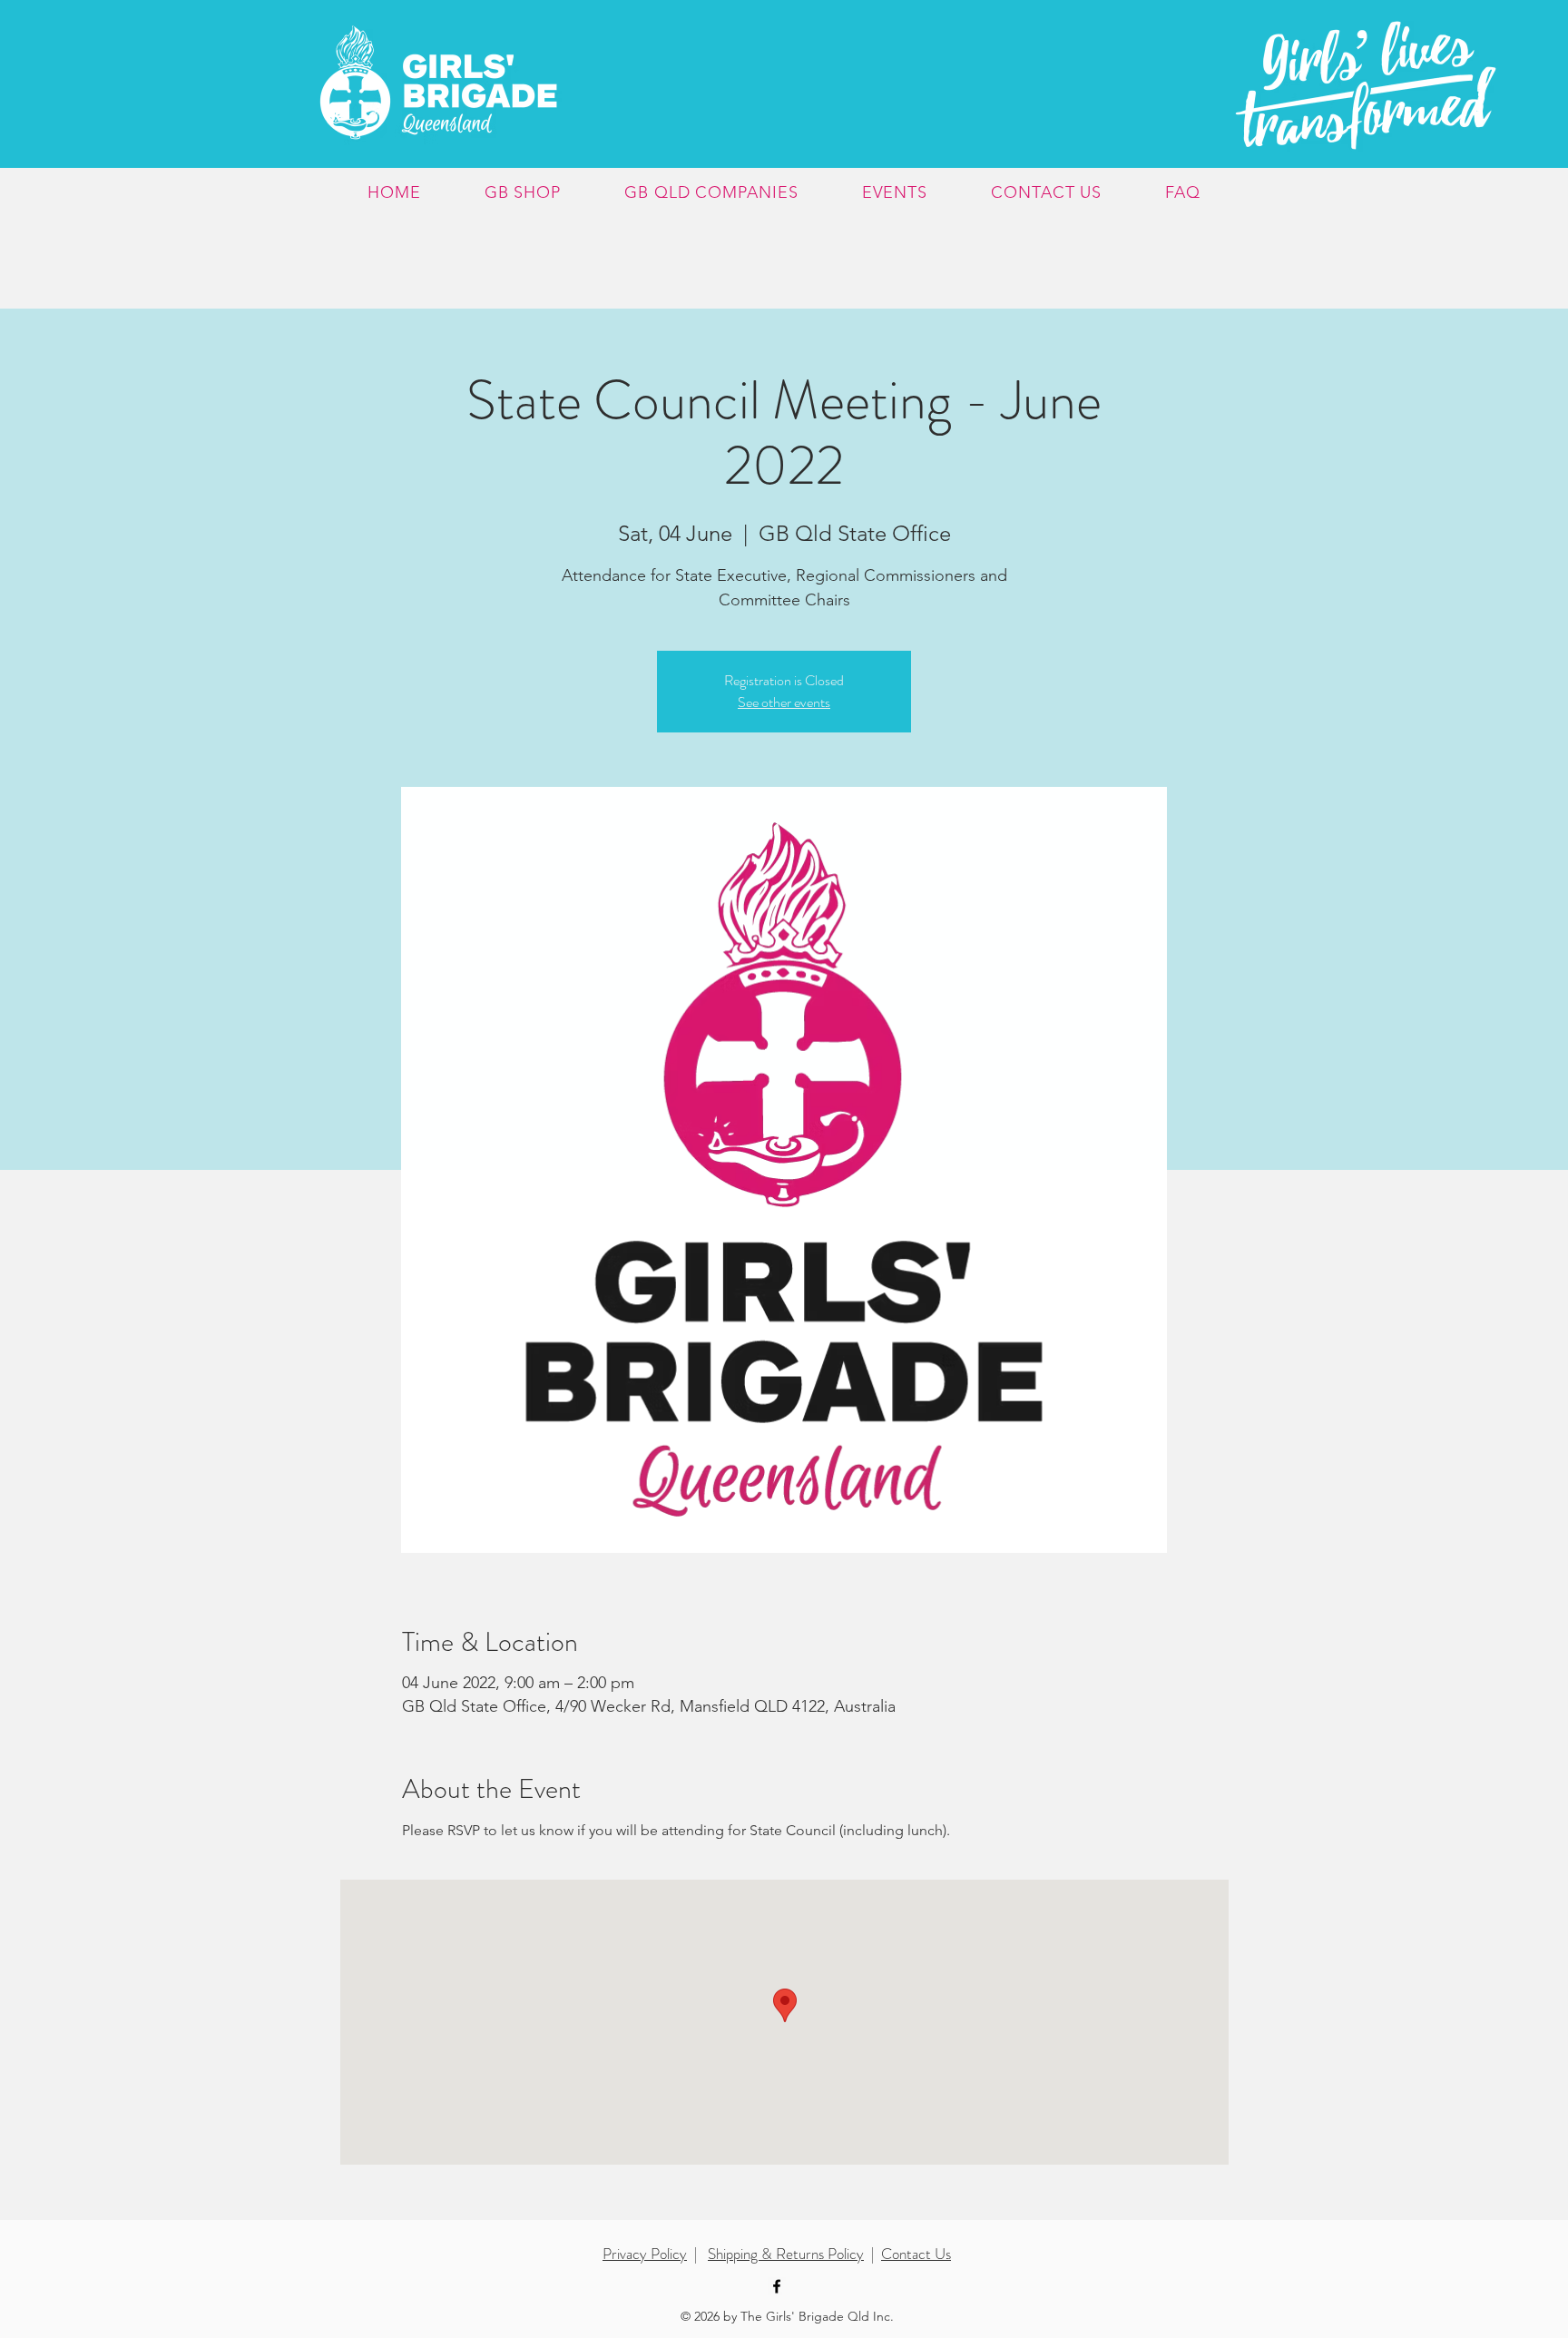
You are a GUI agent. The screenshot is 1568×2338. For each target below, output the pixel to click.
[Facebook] (777, 2286)
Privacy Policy (645, 2254)
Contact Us (916, 2254)
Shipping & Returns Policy (786, 2254)
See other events (784, 702)
